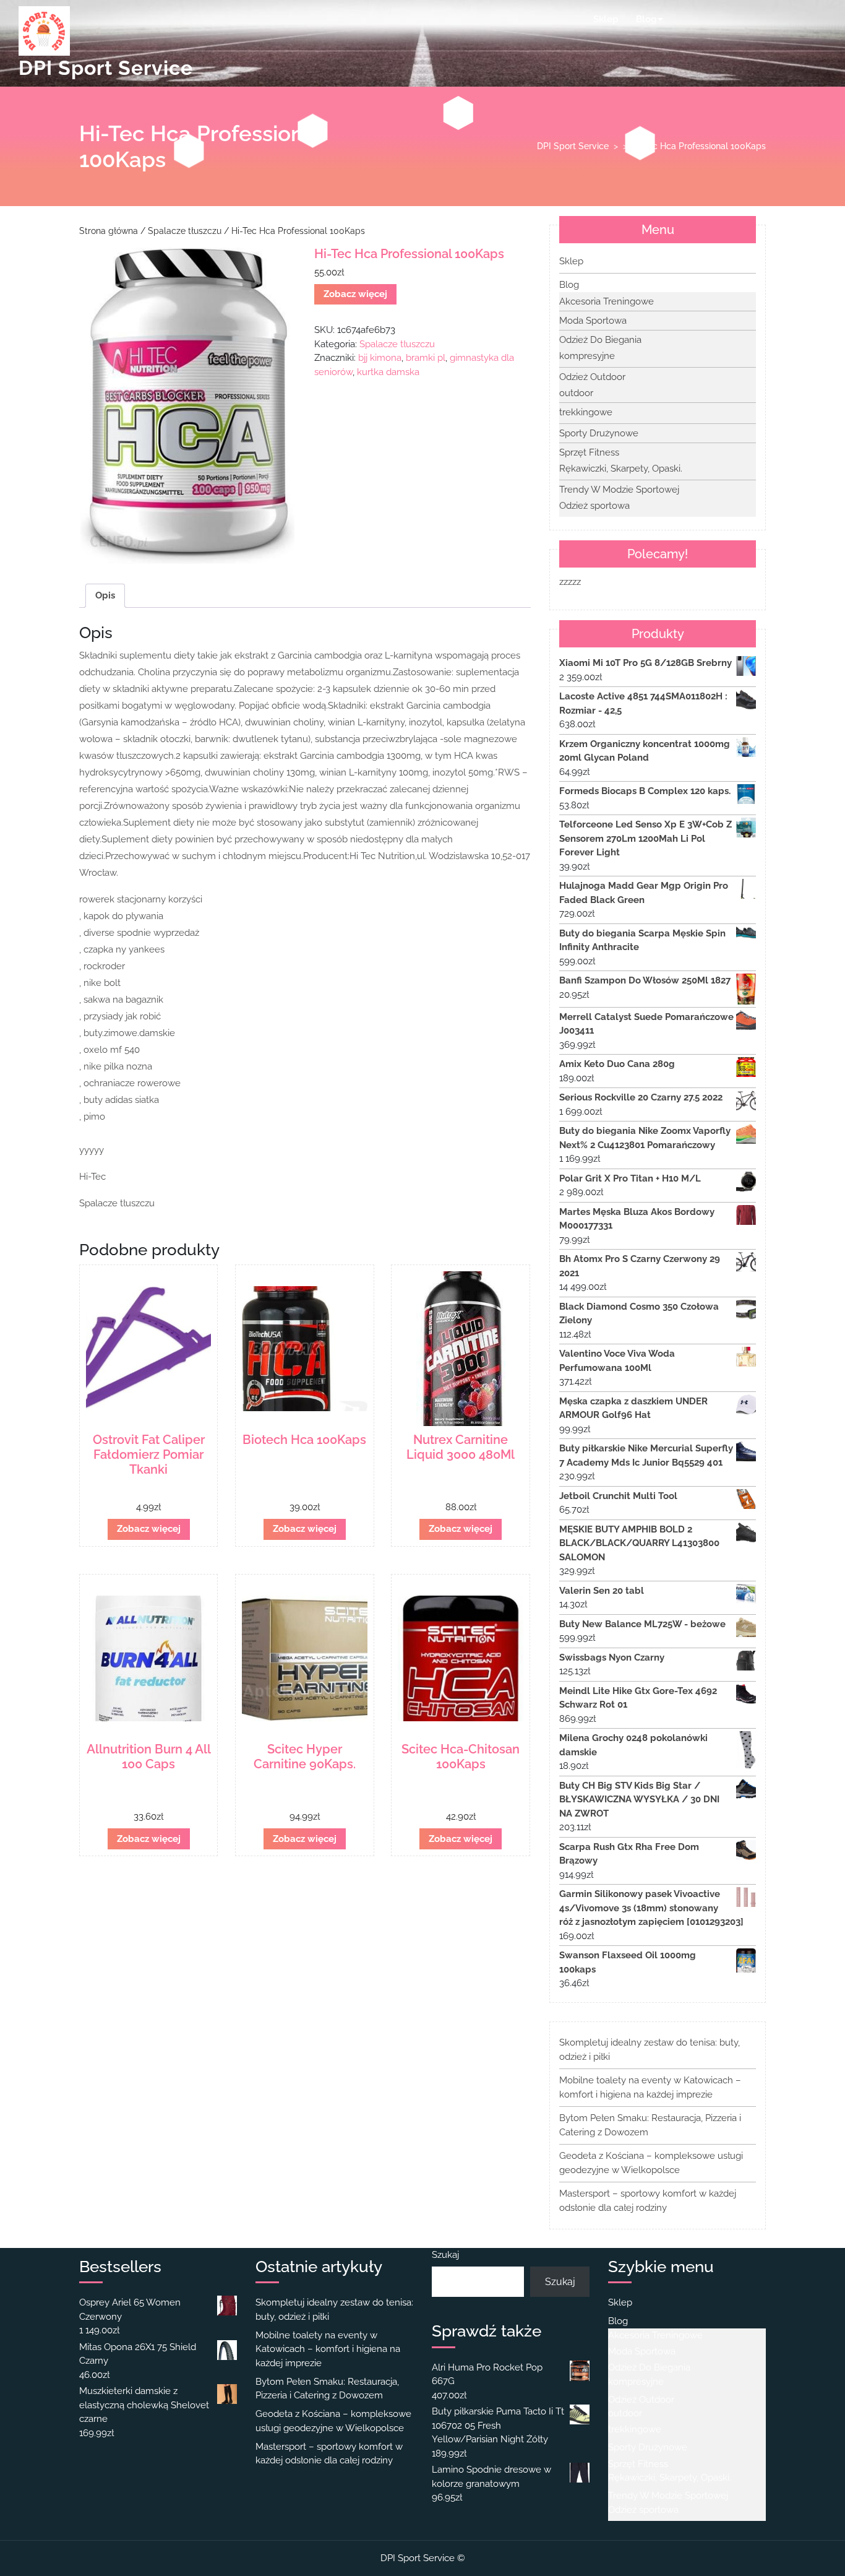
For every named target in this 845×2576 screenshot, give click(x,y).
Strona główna (109, 231)
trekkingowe (586, 412)
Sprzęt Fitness (589, 452)
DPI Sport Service (106, 68)
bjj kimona (380, 358)
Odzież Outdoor (592, 377)
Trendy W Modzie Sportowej (619, 490)
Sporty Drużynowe (599, 433)
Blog (646, 19)
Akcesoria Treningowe (607, 301)
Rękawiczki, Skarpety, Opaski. (621, 469)
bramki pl (426, 358)
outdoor (576, 393)
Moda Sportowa (593, 321)
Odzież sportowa (594, 506)
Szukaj (445, 2255)
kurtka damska (388, 372)
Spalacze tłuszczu (185, 231)
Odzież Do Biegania (600, 340)
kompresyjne (587, 356)
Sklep (606, 19)
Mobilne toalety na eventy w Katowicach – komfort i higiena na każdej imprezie (328, 2349)
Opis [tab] (105, 595)
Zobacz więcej (355, 294)
